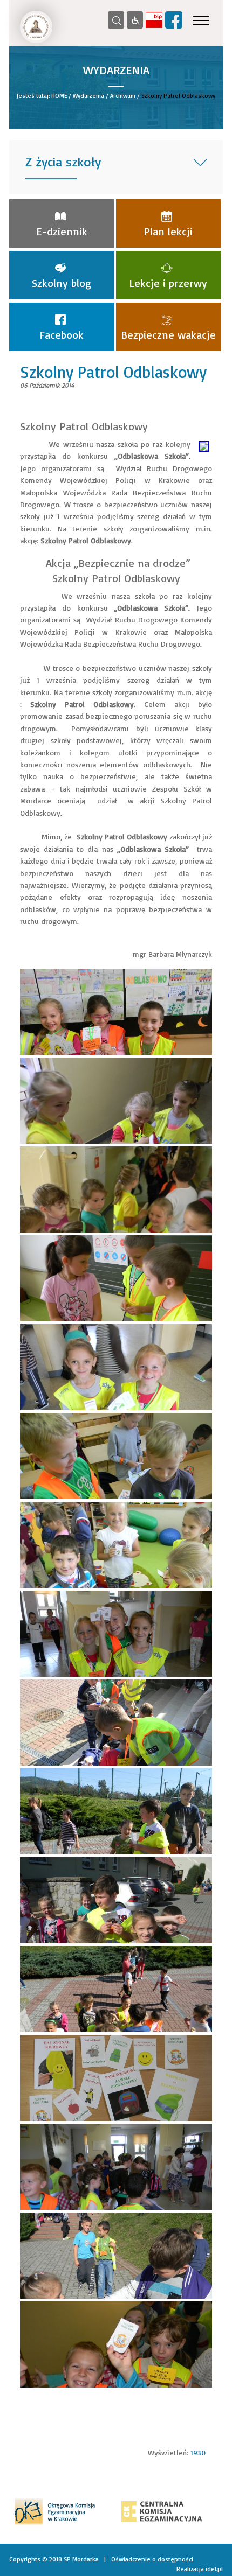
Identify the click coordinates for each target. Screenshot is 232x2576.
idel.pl (214, 2569)
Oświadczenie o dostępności (152, 2559)
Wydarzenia (88, 96)
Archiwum (123, 96)
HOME (59, 96)
